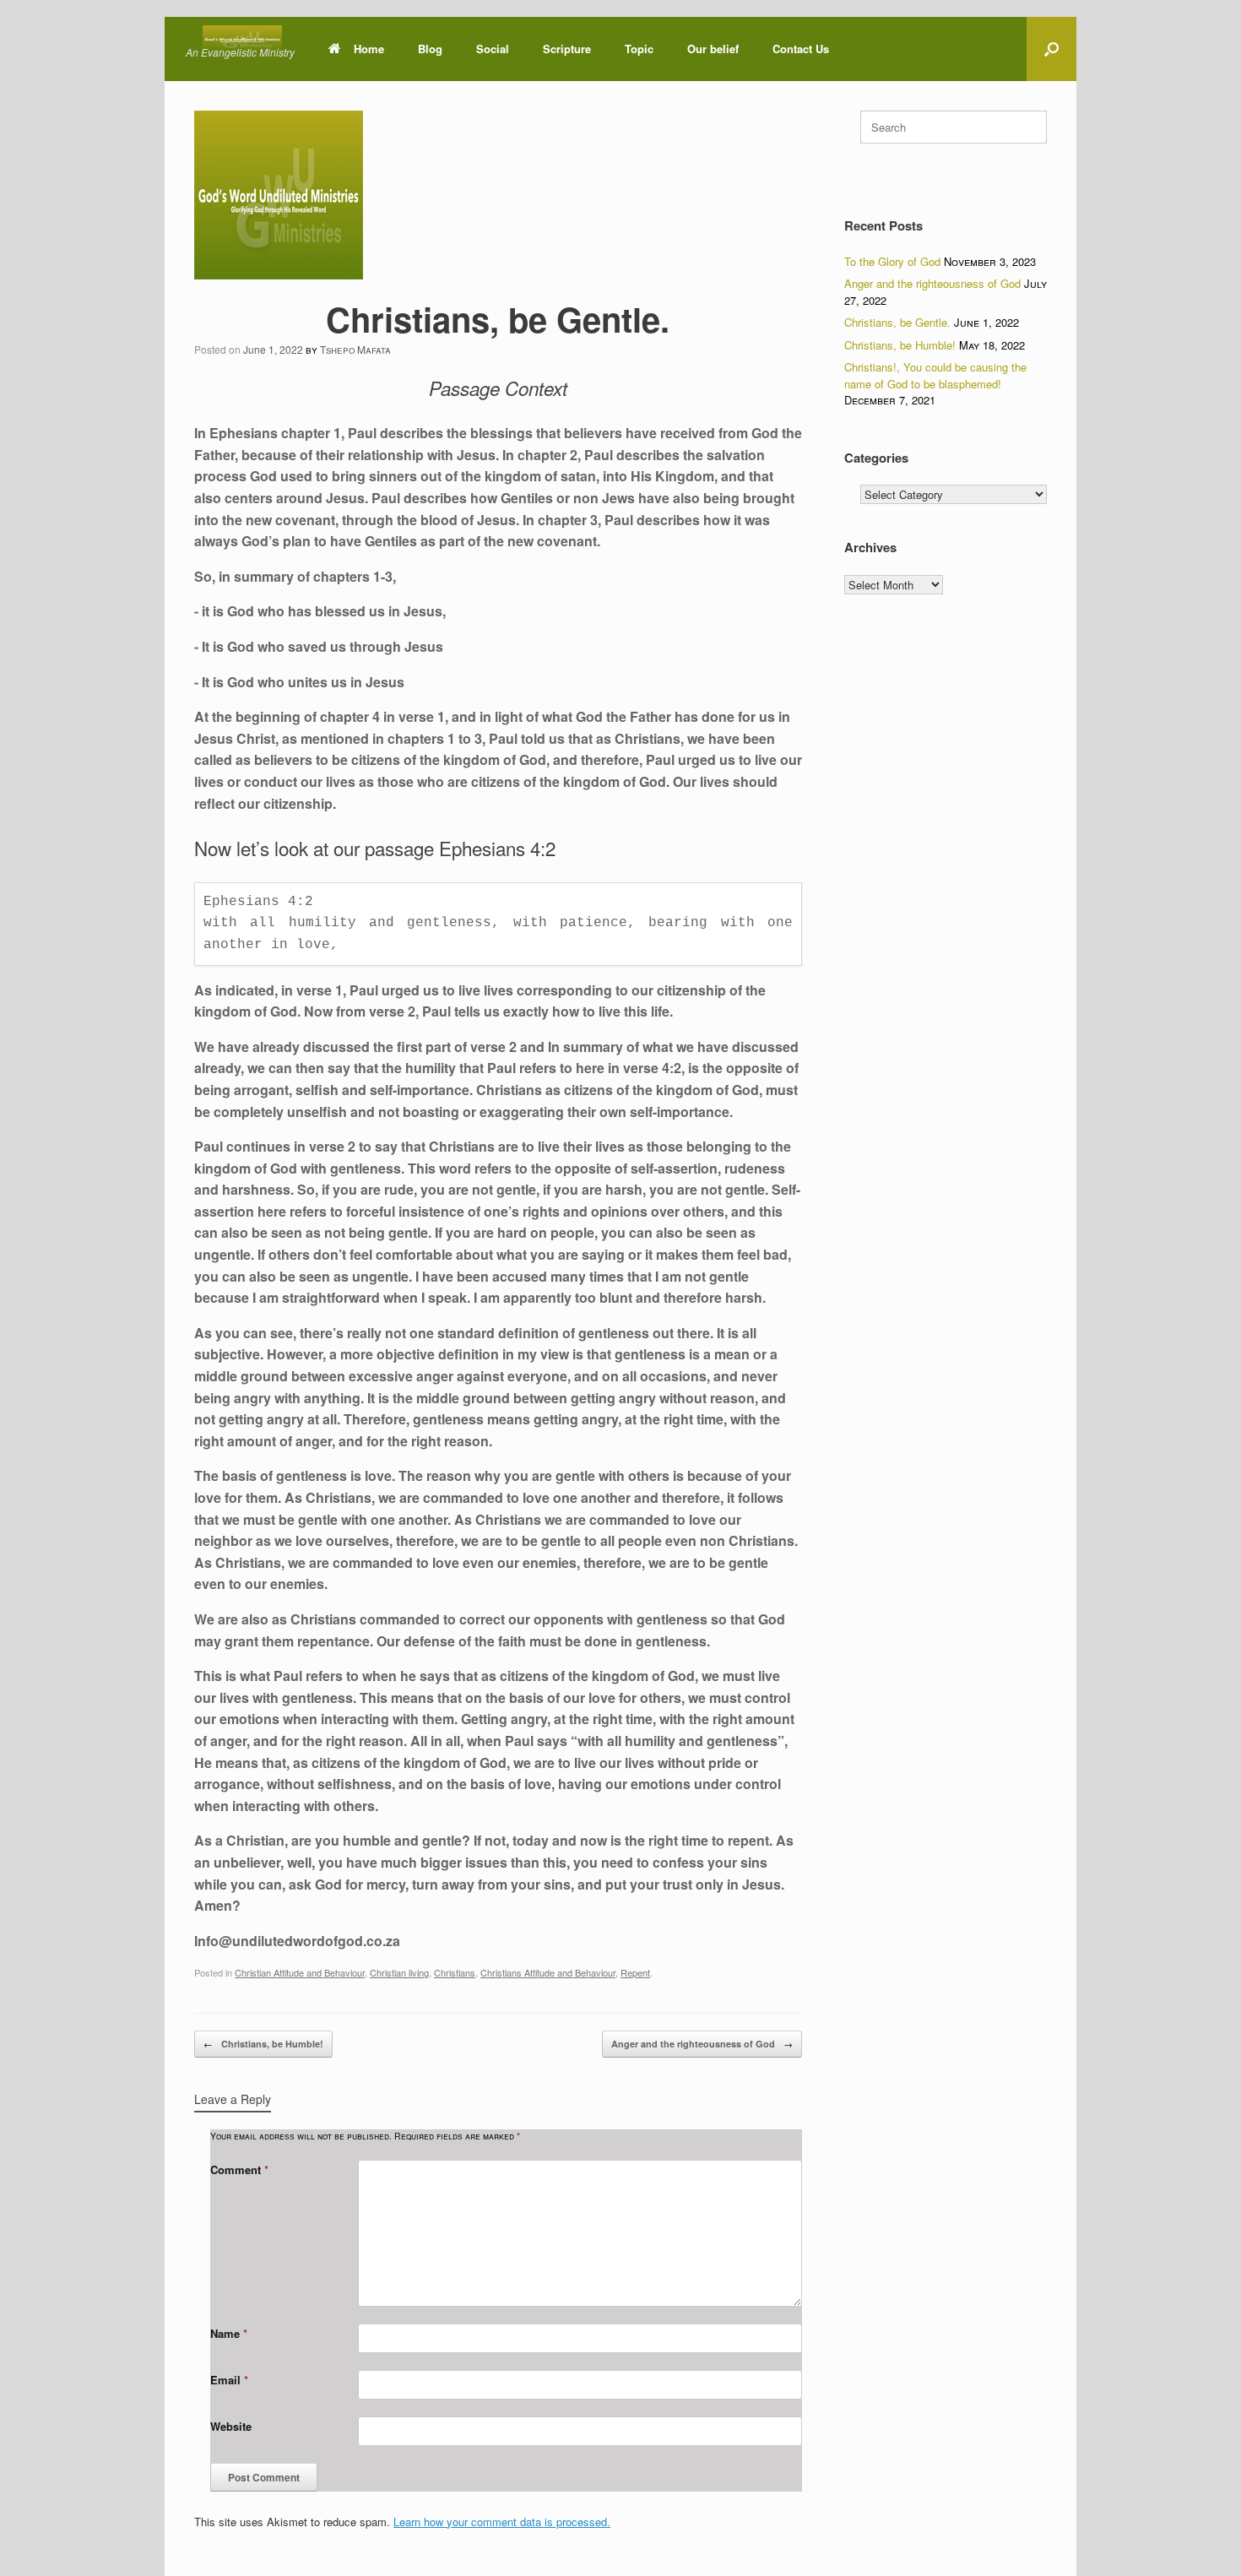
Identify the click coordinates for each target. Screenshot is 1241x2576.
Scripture (567, 49)
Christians (455, 1972)
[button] (1051, 49)
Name (229, 2333)
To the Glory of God (892, 261)
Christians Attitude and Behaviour (548, 1972)
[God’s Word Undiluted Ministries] (242, 39)
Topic (639, 49)
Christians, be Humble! (263, 2043)
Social (493, 49)
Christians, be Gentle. (897, 322)
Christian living (399, 1972)
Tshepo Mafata (355, 349)
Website (231, 2426)
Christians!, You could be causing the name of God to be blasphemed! (935, 375)
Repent (635, 1972)
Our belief (713, 49)
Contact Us (801, 49)
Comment (239, 2169)
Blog (430, 49)
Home (369, 49)
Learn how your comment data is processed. (502, 2522)
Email (229, 2380)
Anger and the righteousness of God (702, 2043)
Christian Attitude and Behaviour (300, 1972)
